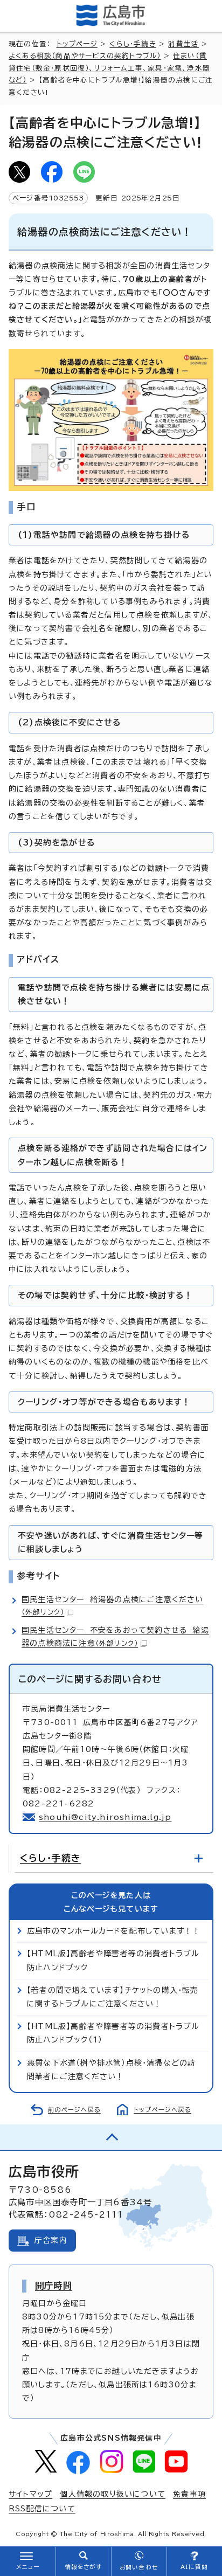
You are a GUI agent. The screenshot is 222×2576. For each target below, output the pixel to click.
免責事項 (189, 2494)
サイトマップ (30, 2494)
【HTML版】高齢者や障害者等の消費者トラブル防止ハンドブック (113, 1960)
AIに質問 (194, 2567)
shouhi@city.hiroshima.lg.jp (105, 1817)
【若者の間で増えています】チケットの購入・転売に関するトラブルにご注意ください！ (113, 1997)
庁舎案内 (51, 2240)
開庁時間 (54, 2286)
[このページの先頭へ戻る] (111, 2137)
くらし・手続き (133, 44)
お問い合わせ (139, 2567)
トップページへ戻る (162, 2110)
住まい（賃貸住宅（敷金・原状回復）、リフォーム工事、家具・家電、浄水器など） (109, 68)
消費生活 (183, 44)
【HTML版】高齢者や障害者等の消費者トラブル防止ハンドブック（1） (113, 2033)
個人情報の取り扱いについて (113, 2494)
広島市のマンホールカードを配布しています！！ (114, 1931)
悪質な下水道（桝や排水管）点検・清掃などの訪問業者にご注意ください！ (111, 2070)
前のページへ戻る (74, 2110)
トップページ (77, 44)
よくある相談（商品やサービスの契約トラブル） (85, 56)
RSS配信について (42, 2509)
